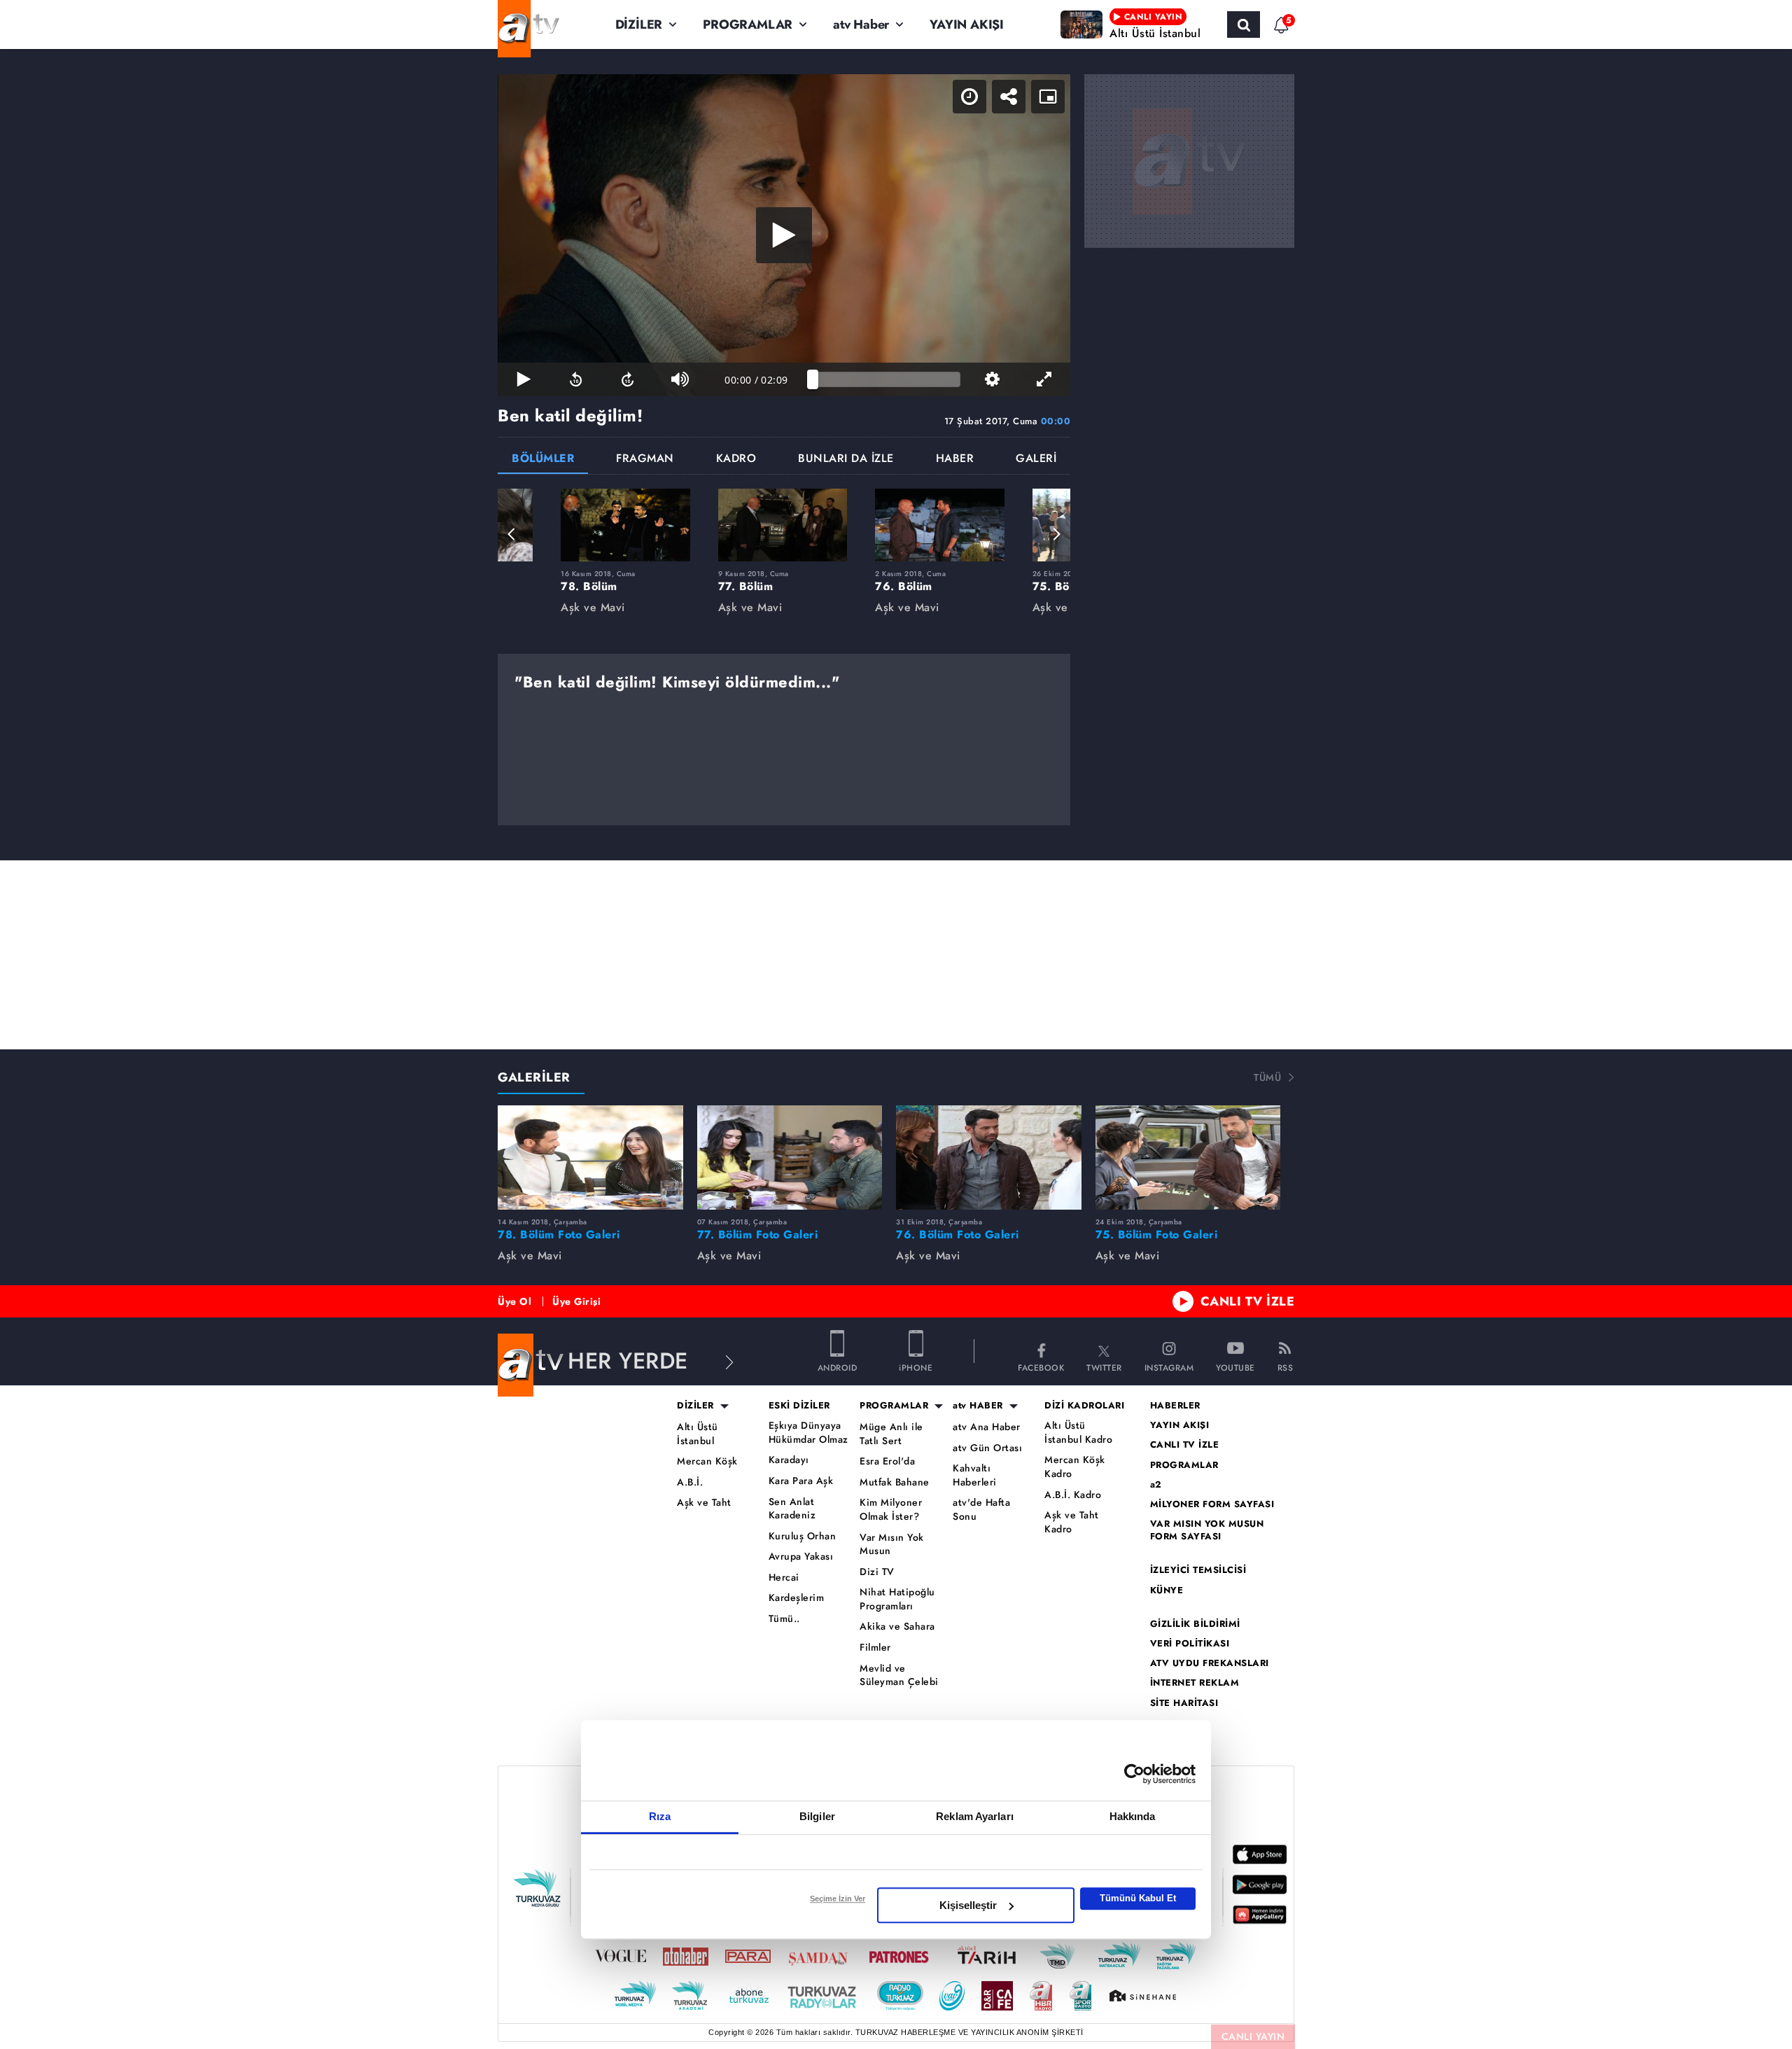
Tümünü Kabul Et (1138, 1898)
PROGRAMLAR (748, 25)
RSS (1286, 1367)
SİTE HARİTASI (1184, 1703)
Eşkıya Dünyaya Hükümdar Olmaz (808, 1433)
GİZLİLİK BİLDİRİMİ (1195, 1624)
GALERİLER (534, 1077)
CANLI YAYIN (1253, 2036)
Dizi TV (877, 1572)
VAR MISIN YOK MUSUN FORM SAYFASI (1207, 1530)
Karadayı (789, 1460)
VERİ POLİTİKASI (1190, 1644)
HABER (955, 460)
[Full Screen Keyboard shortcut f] (1044, 379)
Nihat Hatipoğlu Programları (897, 1599)
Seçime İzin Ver (838, 1898)
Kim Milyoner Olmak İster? (891, 1510)
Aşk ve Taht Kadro (1072, 1522)
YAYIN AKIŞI (967, 25)
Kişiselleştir (968, 1905)
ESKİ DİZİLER (799, 1406)
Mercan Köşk (707, 1461)
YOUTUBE (1235, 1367)
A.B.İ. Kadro (1073, 1495)
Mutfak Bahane (895, 1482)
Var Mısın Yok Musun (892, 1545)
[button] (512, 534)
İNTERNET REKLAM (1195, 1683)
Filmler (875, 1648)
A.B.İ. (690, 1482)
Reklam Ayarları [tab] (975, 1816)
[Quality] (992, 379)
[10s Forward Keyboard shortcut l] (628, 379)
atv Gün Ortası (987, 1448)
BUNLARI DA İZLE (846, 460)
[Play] (784, 235)
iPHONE (916, 1367)
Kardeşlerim (797, 1598)
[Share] (1009, 97)
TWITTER (1104, 1367)
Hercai (784, 1578)
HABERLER (1175, 1406)
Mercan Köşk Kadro (1075, 1467)
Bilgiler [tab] (817, 1816)
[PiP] (1048, 97)
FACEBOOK (1041, 1367)
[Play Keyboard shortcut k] (524, 379)
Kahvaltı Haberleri (975, 1475)
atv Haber (861, 25)
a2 (1156, 1485)
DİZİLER (639, 25)
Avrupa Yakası (801, 1557)
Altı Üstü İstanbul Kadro (1078, 1433)
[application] (784, 235)
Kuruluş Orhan (803, 1536)
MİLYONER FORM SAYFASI (1212, 1504)
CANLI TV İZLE (1248, 1301)
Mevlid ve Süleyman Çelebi (899, 1676)
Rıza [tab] (660, 1816)
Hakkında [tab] (1133, 1816)
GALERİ (1036, 460)
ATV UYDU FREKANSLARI (1210, 1663)
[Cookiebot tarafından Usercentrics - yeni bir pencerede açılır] (1134, 1774)
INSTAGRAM (1169, 1367)
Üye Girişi (576, 1301)
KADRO (736, 460)
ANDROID (838, 1367)
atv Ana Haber (987, 1427)
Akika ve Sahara (897, 1627)
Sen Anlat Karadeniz (792, 1509)
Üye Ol (514, 1301)
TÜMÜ (1267, 1077)
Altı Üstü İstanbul (698, 1434)
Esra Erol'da (887, 1461)
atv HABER (978, 1406)
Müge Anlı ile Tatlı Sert (891, 1434)
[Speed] (969, 97)
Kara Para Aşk (801, 1481)
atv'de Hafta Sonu (981, 1510)
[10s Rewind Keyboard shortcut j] (575, 379)
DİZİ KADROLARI (1084, 1406)
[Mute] (680, 379)
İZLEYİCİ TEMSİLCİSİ (1198, 1570)
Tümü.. (784, 1619)
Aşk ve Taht (704, 1503)
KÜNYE (1167, 1590)
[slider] (887, 379)
